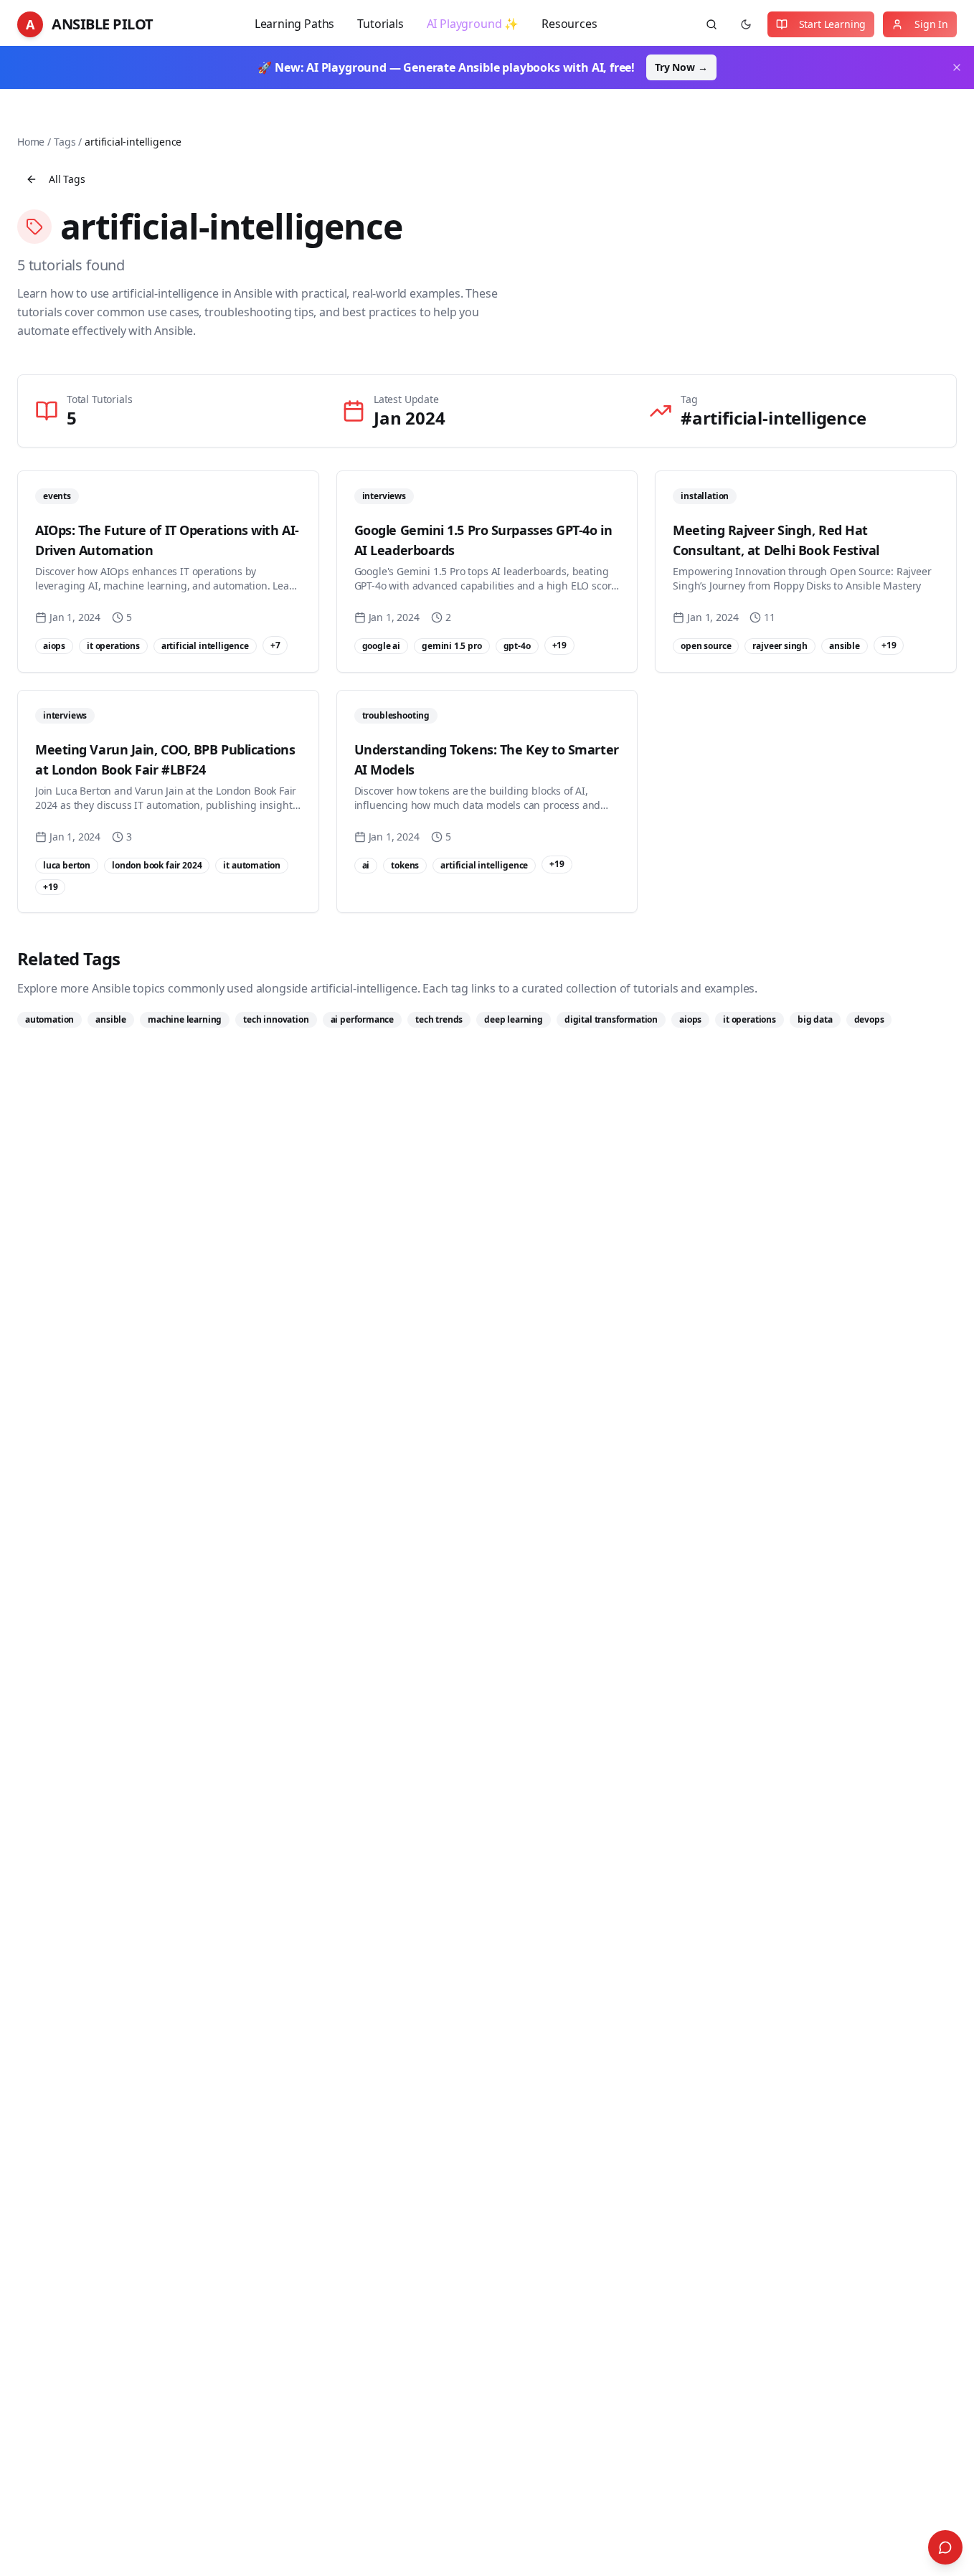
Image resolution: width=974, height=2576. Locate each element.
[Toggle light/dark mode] (746, 24)
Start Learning (833, 24)
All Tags (67, 179)
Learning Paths (295, 24)
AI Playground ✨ (473, 24)
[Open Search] (945, 2547)
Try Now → (681, 67)
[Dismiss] (957, 67)
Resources (569, 24)
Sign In (931, 24)
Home (31, 142)
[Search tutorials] (711, 24)
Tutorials (380, 24)
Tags (65, 142)
